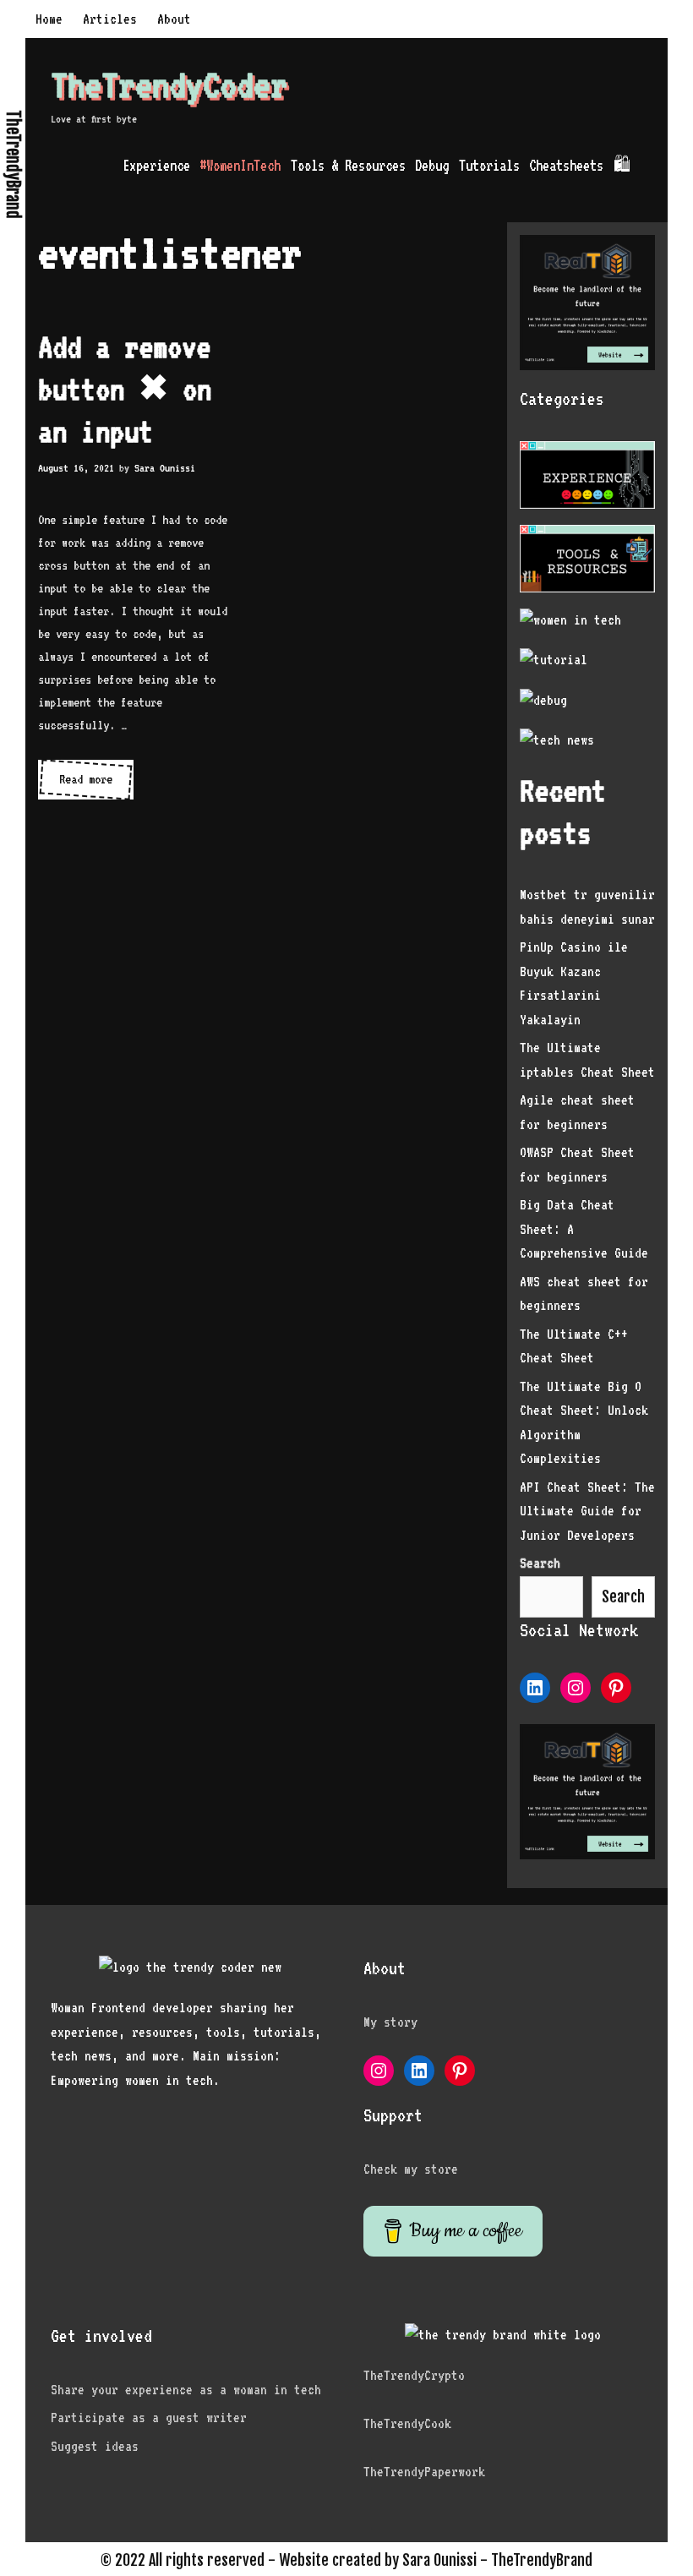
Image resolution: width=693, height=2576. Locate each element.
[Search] (652, 165)
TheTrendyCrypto (414, 2375)
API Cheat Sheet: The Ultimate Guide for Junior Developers (587, 1511)
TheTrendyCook (407, 2423)
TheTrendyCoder (169, 85)
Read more (96, 785)
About (174, 19)
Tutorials (489, 165)
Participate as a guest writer (149, 2418)
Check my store (411, 2169)
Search (623, 1596)
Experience (156, 165)
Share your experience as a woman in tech (186, 2390)
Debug (432, 165)
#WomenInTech (240, 165)
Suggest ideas (95, 2446)
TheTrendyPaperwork (424, 2472)
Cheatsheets (566, 165)
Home (49, 19)
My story (390, 2022)
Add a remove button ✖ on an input (125, 389)
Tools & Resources (348, 165)
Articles (110, 19)
